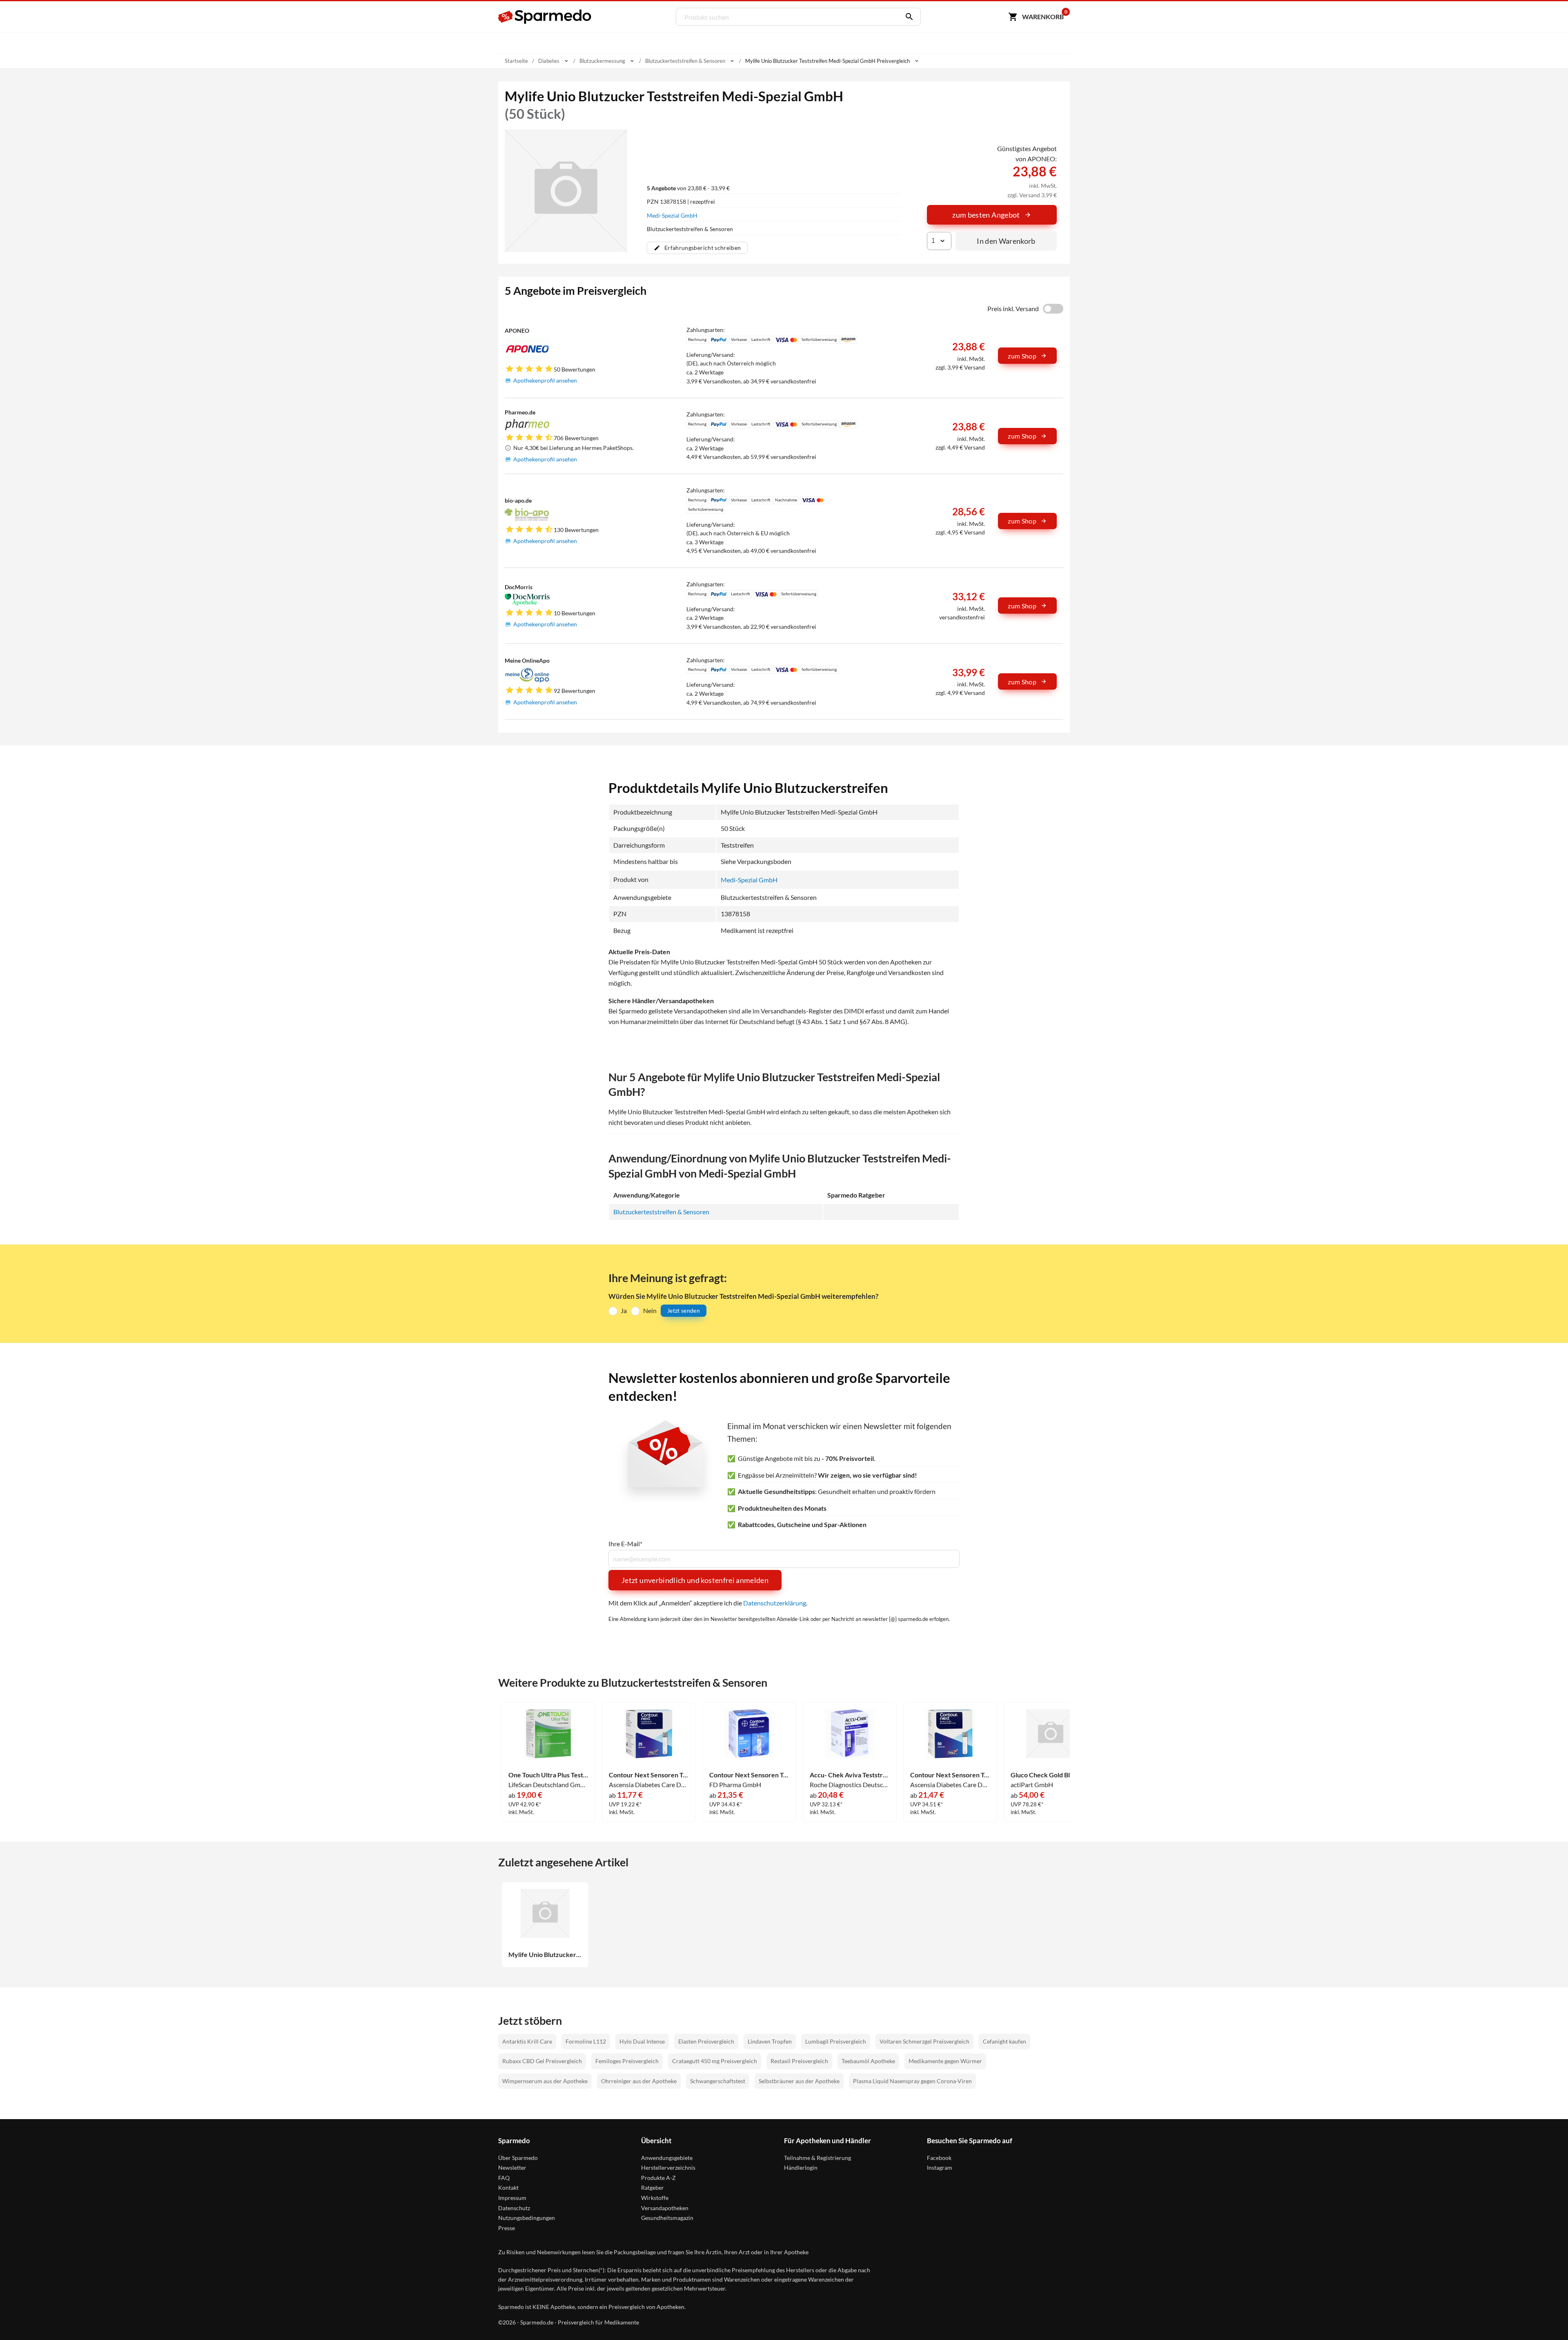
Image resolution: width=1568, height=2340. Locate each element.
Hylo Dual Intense (642, 2041)
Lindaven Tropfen (770, 2041)
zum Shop (1022, 356)
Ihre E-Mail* (625, 1544)
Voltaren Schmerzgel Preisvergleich (924, 2041)
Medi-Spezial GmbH (672, 215)
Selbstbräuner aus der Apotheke (799, 2081)
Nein (650, 1310)
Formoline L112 (586, 2041)
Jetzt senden (684, 1310)
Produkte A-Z (658, 2178)
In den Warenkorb (1006, 241)
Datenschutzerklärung (775, 1603)
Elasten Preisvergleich (706, 2041)
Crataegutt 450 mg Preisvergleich (715, 2061)
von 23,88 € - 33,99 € (688, 188)
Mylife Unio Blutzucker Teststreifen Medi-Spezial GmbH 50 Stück (545, 1955)
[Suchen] (907, 17)
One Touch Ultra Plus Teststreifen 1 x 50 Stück (548, 1775)
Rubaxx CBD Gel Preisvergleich (542, 2061)
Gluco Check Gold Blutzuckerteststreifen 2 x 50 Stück (1051, 1775)
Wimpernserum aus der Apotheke (545, 2081)
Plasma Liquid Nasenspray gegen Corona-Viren (912, 2081)
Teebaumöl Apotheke (868, 2061)
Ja (624, 1310)
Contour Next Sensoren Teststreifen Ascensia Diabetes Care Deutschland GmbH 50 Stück (950, 1775)
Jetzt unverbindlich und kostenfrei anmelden (695, 1580)
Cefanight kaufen (1004, 2041)
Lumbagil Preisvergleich (836, 2041)
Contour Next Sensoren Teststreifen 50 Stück (749, 1775)
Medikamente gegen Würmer (945, 2061)
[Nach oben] (1546, 2318)
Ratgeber (653, 2187)
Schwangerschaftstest (718, 2081)
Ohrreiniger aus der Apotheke (639, 2081)
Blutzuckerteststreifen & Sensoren (661, 1212)
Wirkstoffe (655, 2198)
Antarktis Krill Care (527, 2041)
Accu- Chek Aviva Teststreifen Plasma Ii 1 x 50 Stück (850, 1775)
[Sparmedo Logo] (545, 17)
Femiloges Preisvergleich (627, 2061)
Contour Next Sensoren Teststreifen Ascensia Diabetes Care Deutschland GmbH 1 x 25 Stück (649, 1775)
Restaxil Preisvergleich (799, 2061)
